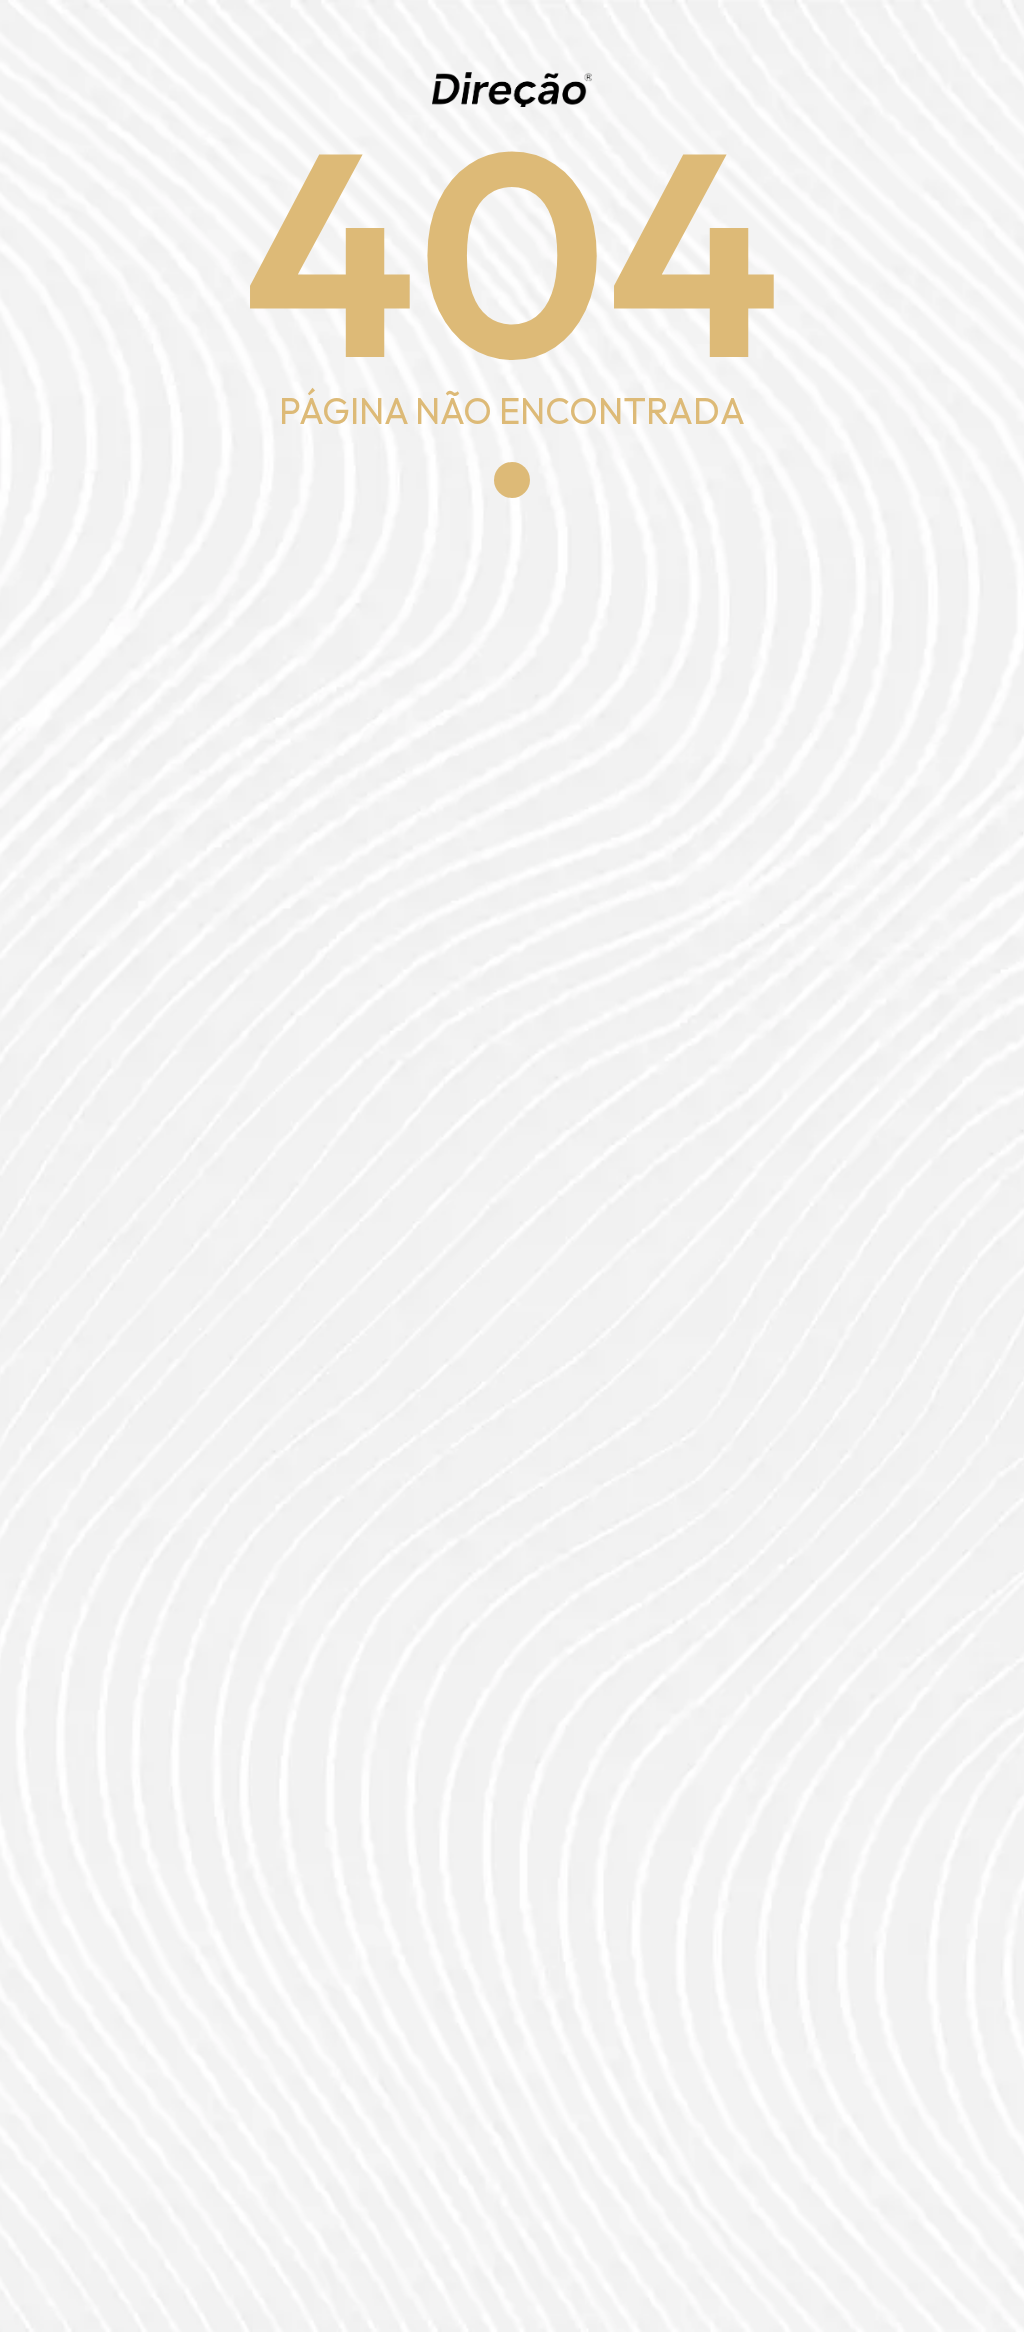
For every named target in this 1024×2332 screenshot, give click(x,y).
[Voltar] (512, 480)
